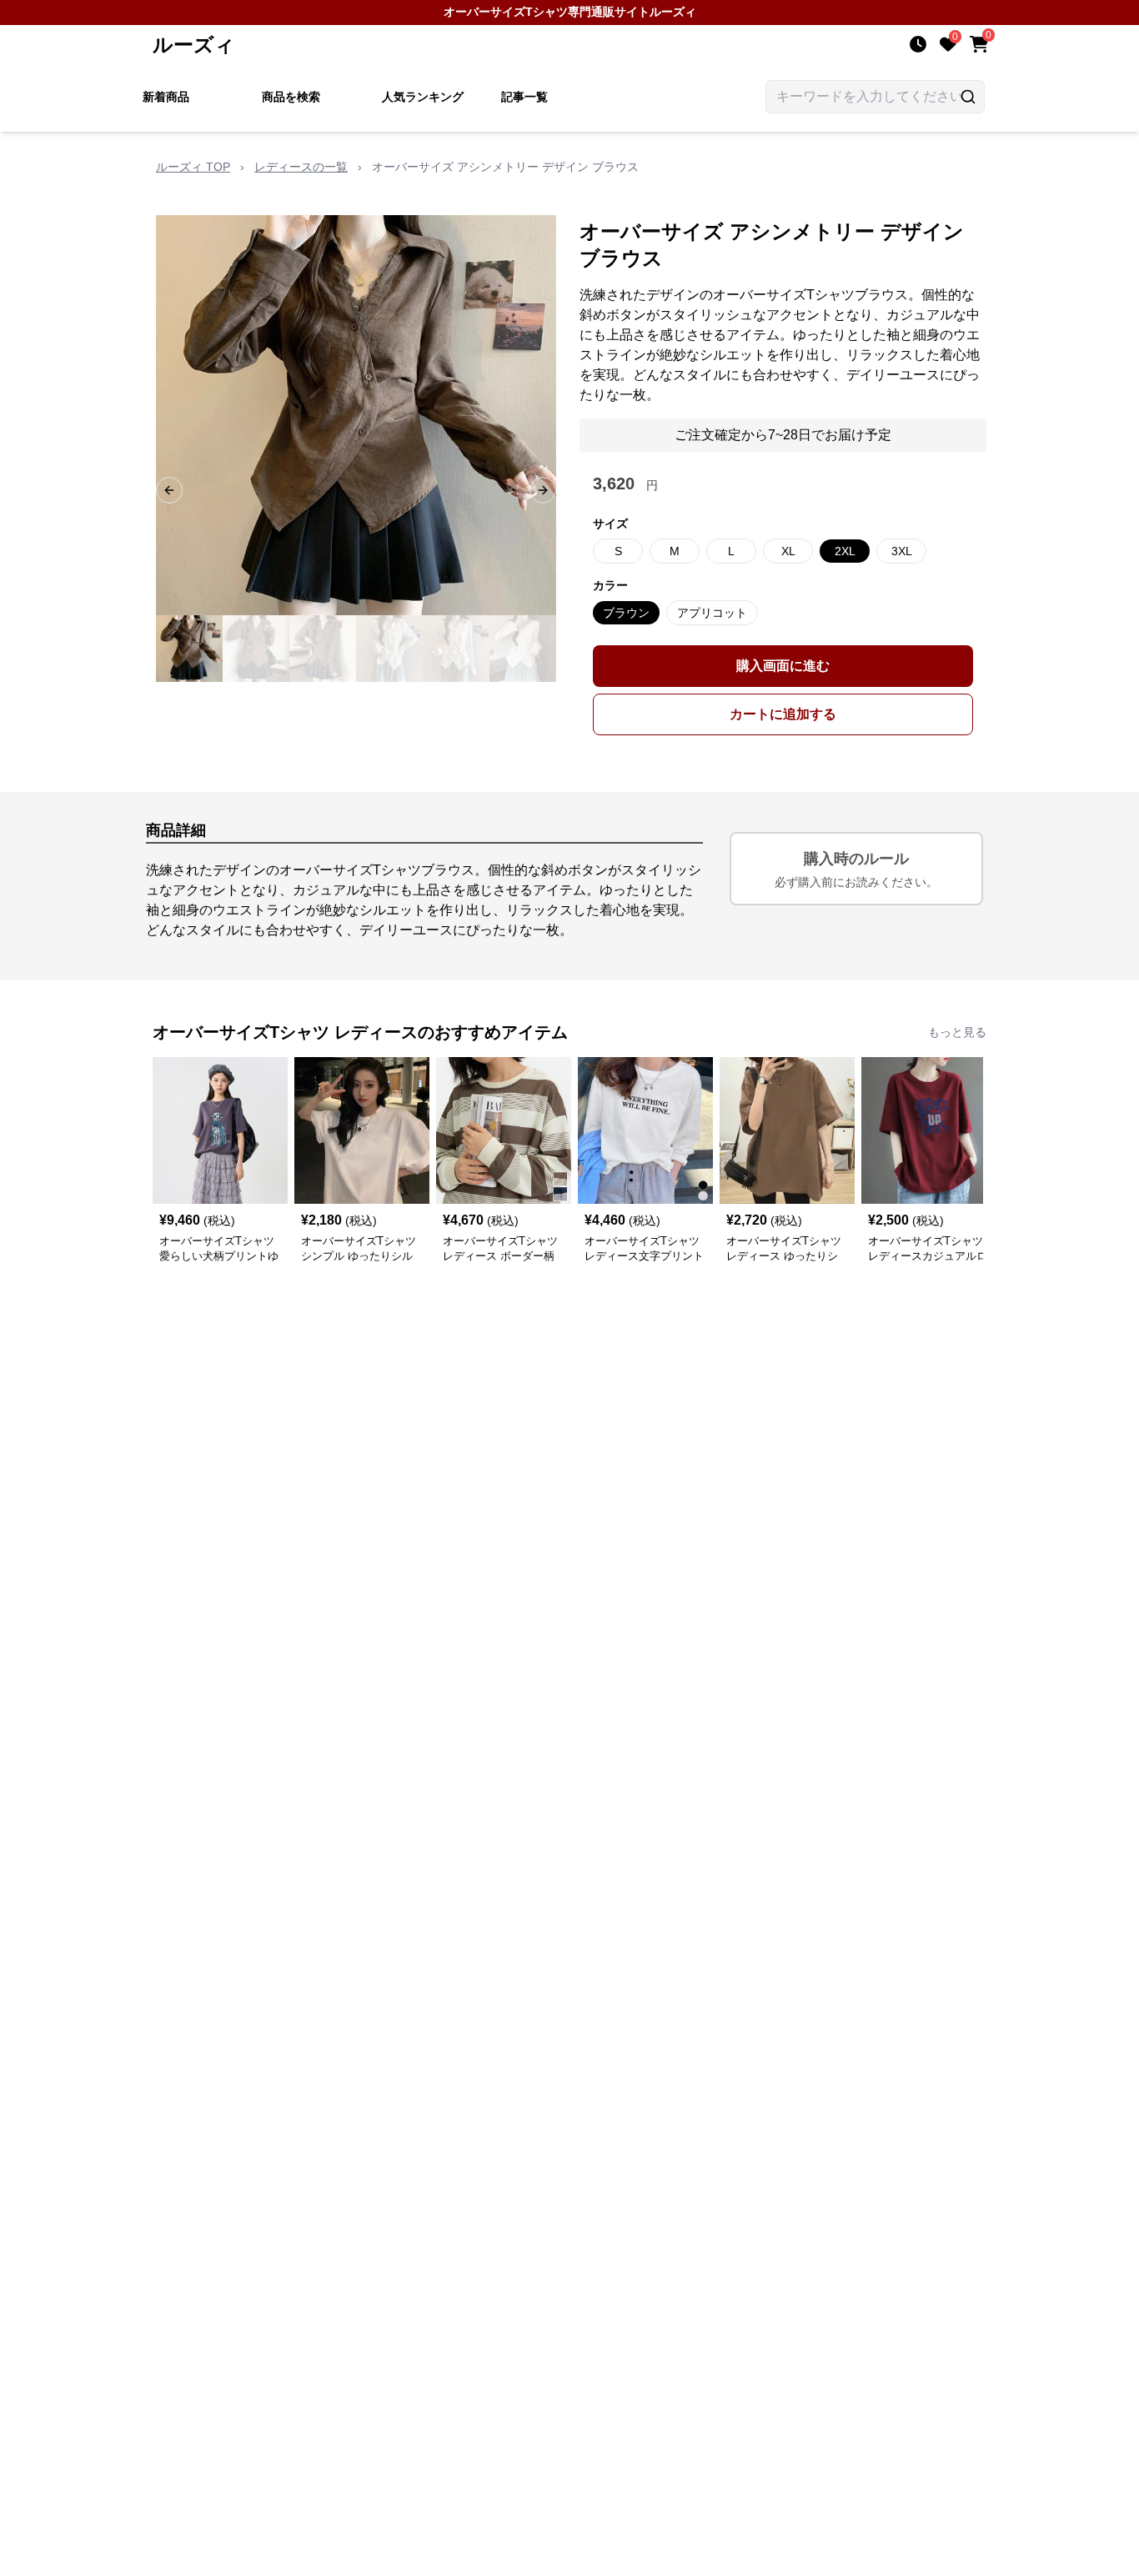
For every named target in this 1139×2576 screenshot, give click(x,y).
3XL (902, 551)
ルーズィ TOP (193, 167)
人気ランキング (423, 97)
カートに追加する (783, 714)
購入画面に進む (783, 666)
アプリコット (712, 613)
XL (788, 551)
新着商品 (166, 97)
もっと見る (957, 1032)
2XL (845, 551)
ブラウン (626, 613)
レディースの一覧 (301, 167)
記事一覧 (524, 97)
